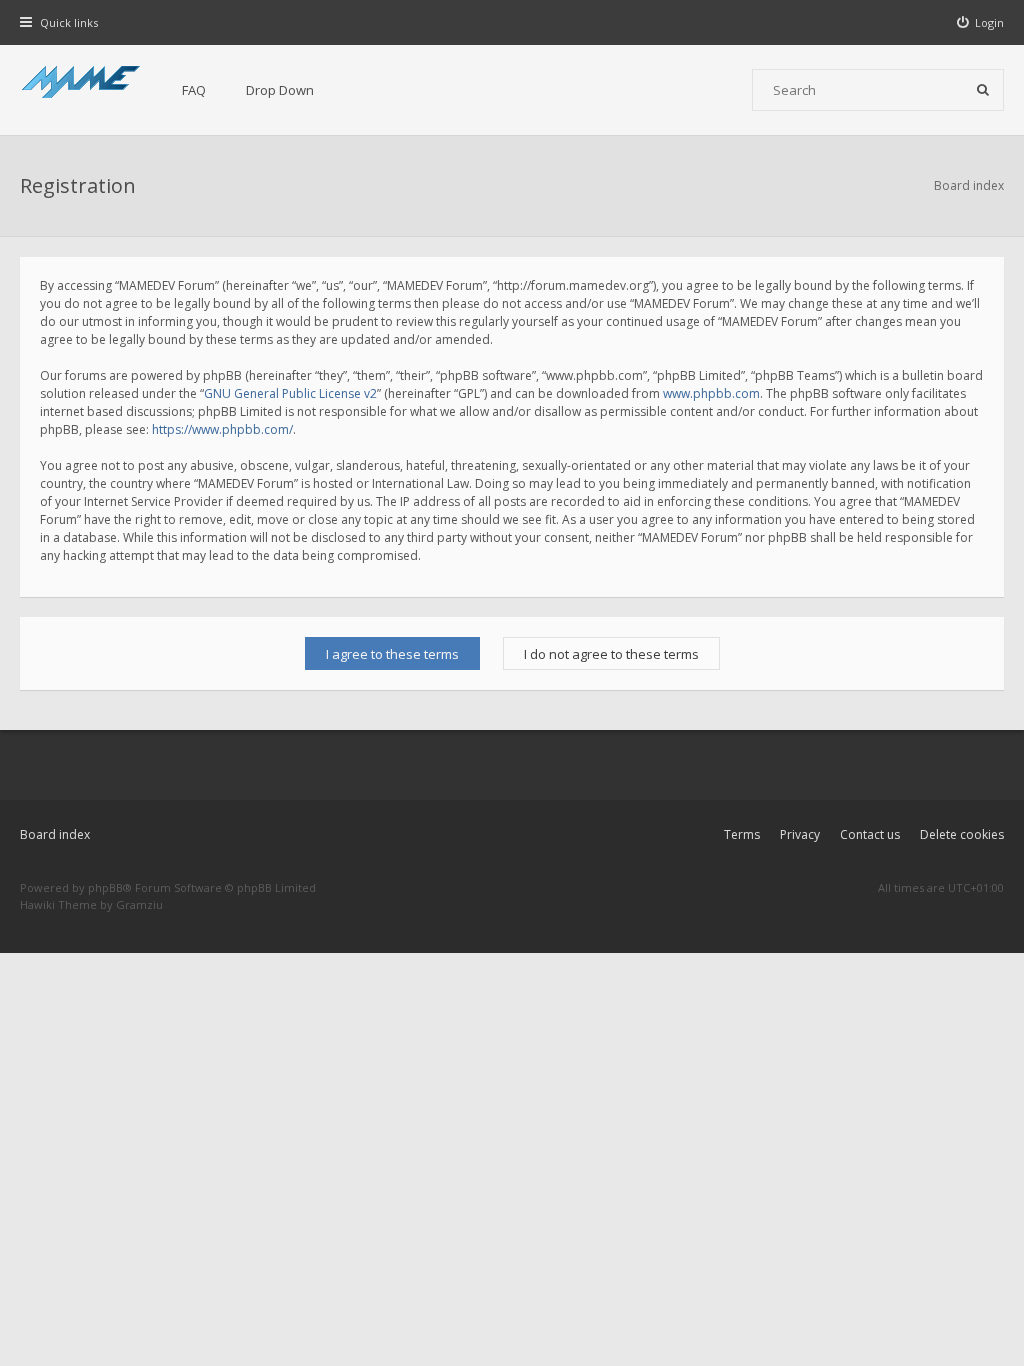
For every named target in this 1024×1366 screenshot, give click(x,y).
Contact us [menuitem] (870, 834)
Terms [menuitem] (742, 834)
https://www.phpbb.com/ (222, 429)
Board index (55, 834)
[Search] (983, 90)
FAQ (194, 90)
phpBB (105, 887)
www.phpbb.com (711, 393)
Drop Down (280, 90)
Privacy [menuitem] (800, 834)
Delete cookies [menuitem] (962, 834)
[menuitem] (981, 22)
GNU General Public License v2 (290, 393)
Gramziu (139, 904)
